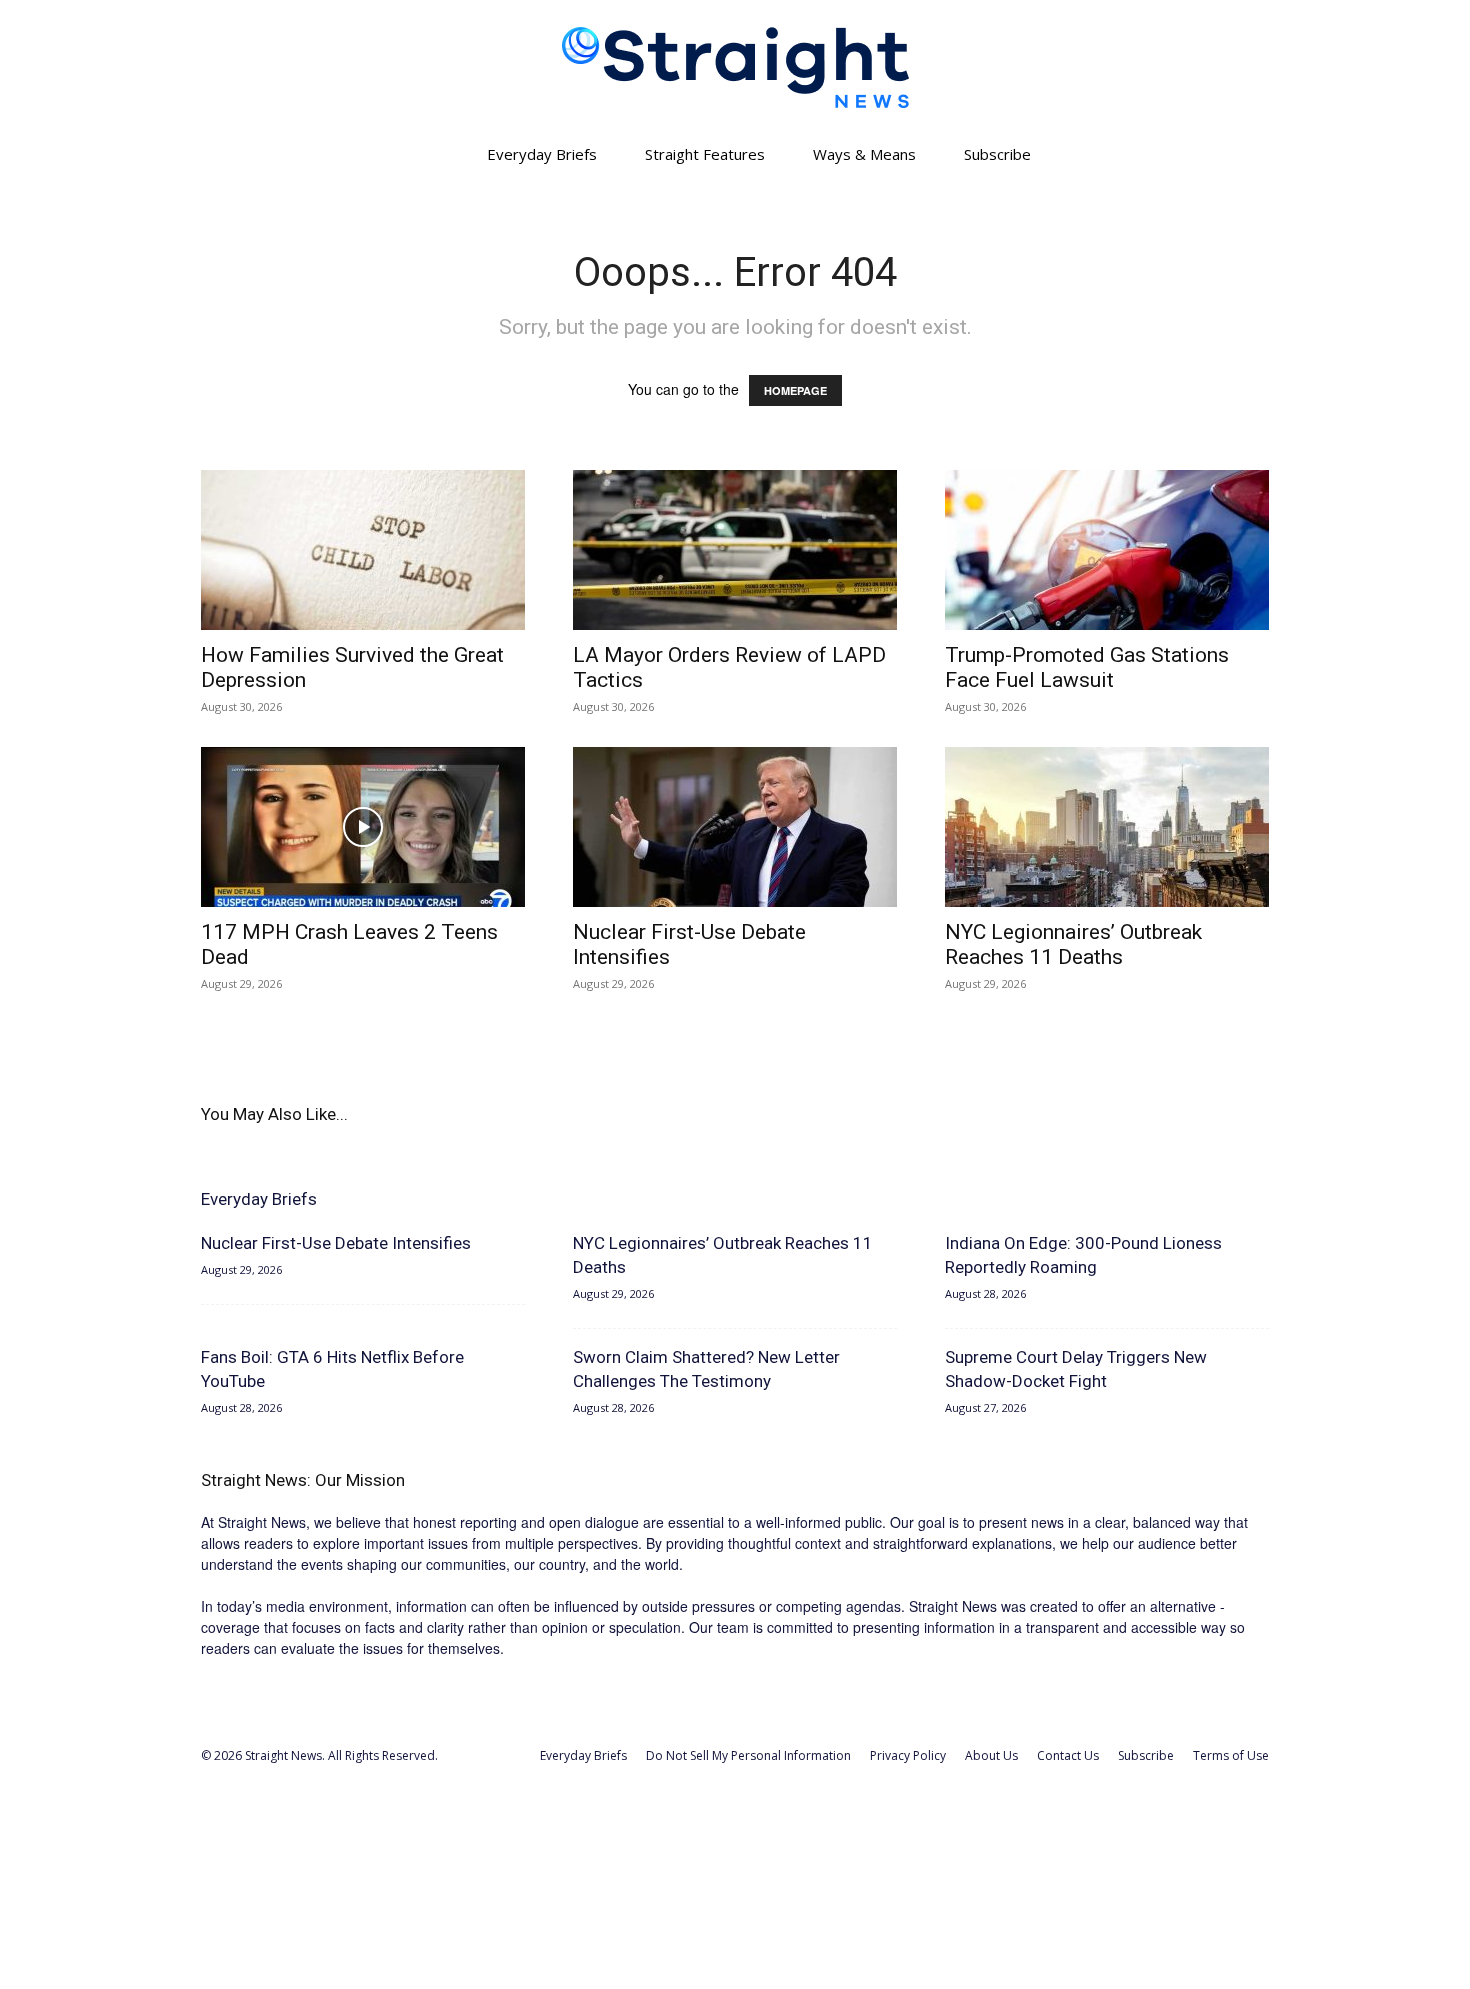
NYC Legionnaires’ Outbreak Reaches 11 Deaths (1073, 944)
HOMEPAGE (795, 390)
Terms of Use (1231, 1755)
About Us (991, 1755)
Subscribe (997, 154)
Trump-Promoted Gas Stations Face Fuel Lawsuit (1087, 667)
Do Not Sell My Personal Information (748, 1755)
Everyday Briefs (542, 154)
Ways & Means (864, 154)
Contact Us (1068, 1755)
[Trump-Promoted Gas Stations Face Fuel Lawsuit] (1107, 550)
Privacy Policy (908, 1755)
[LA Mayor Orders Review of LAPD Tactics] (735, 550)
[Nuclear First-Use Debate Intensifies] (735, 827)
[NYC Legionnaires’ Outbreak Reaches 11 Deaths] (1107, 827)
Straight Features (705, 154)
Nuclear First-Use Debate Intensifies (336, 1243)
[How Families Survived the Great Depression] (363, 550)
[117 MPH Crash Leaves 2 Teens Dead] (363, 827)
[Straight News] (735, 67)
